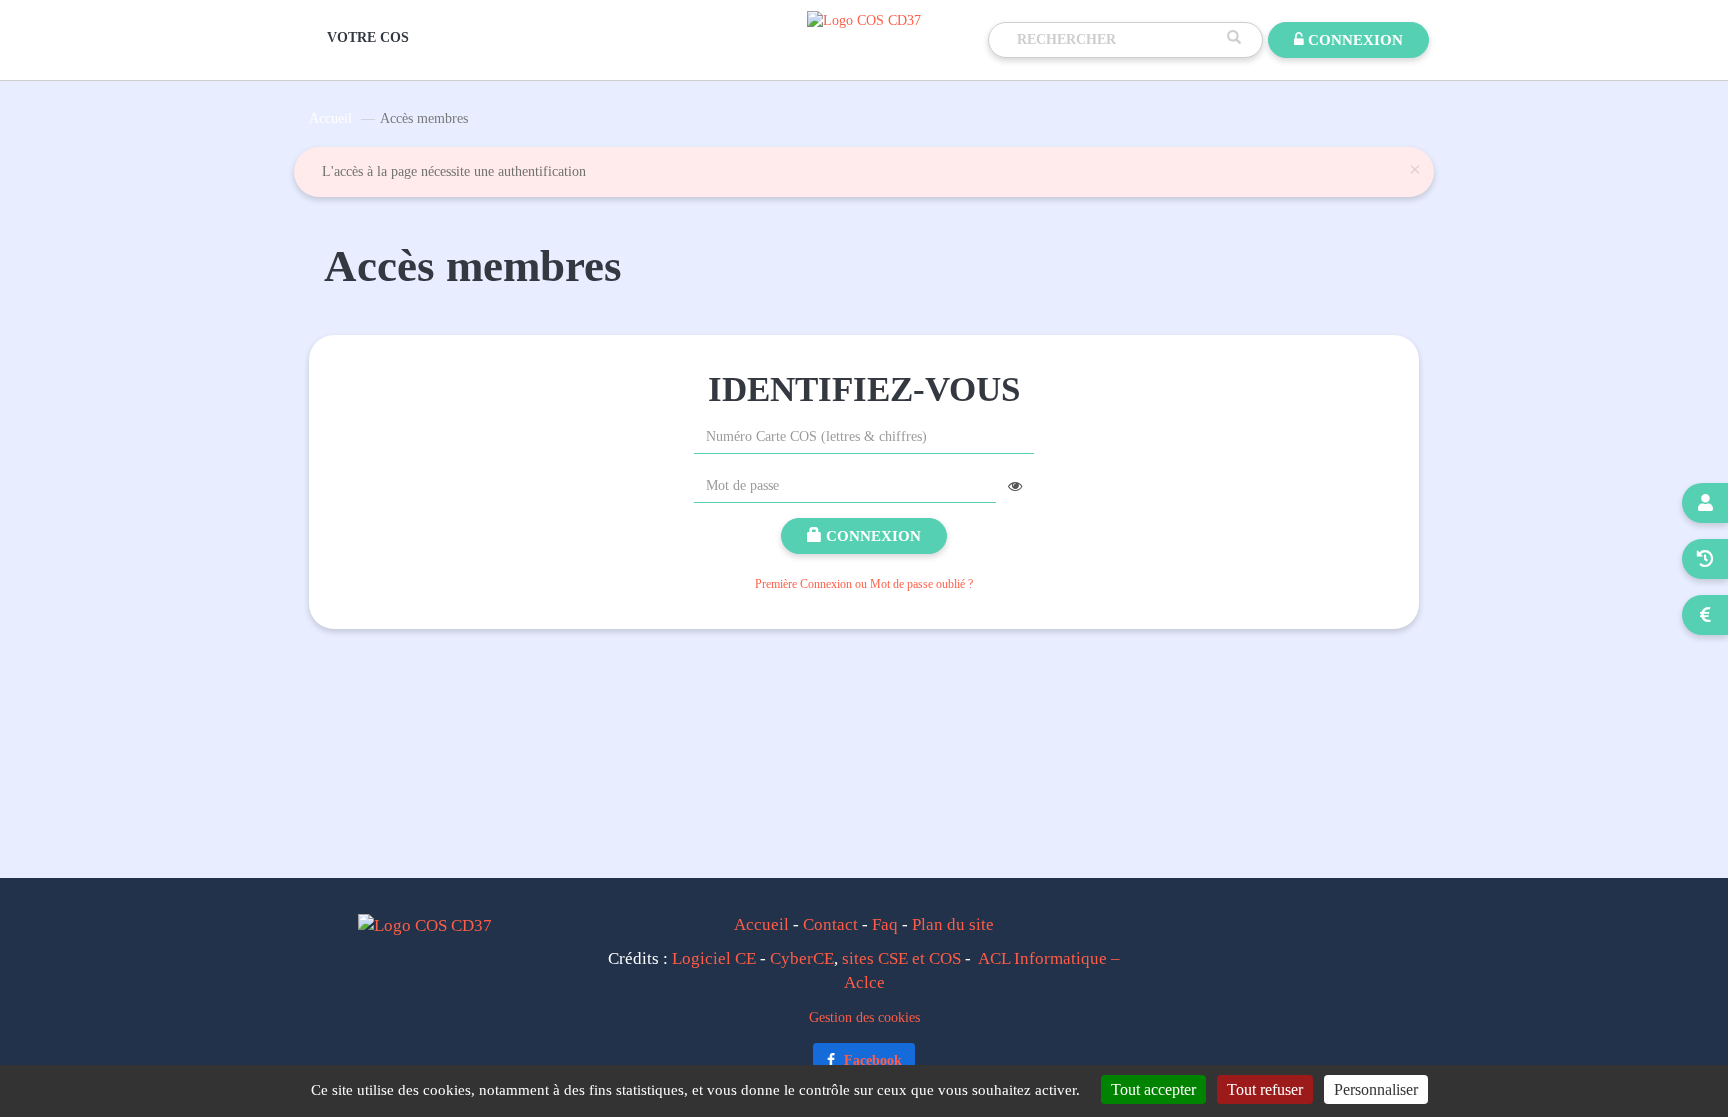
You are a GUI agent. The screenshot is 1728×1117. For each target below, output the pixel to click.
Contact (830, 924)
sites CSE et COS (901, 958)
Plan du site (953, 924)
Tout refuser (1265, 1089)
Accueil (330, 118)
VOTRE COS (368, 37)
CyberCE (802, 958)
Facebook (871, 1060)
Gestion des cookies (864, 1017)
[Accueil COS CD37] (864, 19)
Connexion (871, 536)
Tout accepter (1153, 1089)
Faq (885, 924)
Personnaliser (1376, 1089)
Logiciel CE (714, 958)
